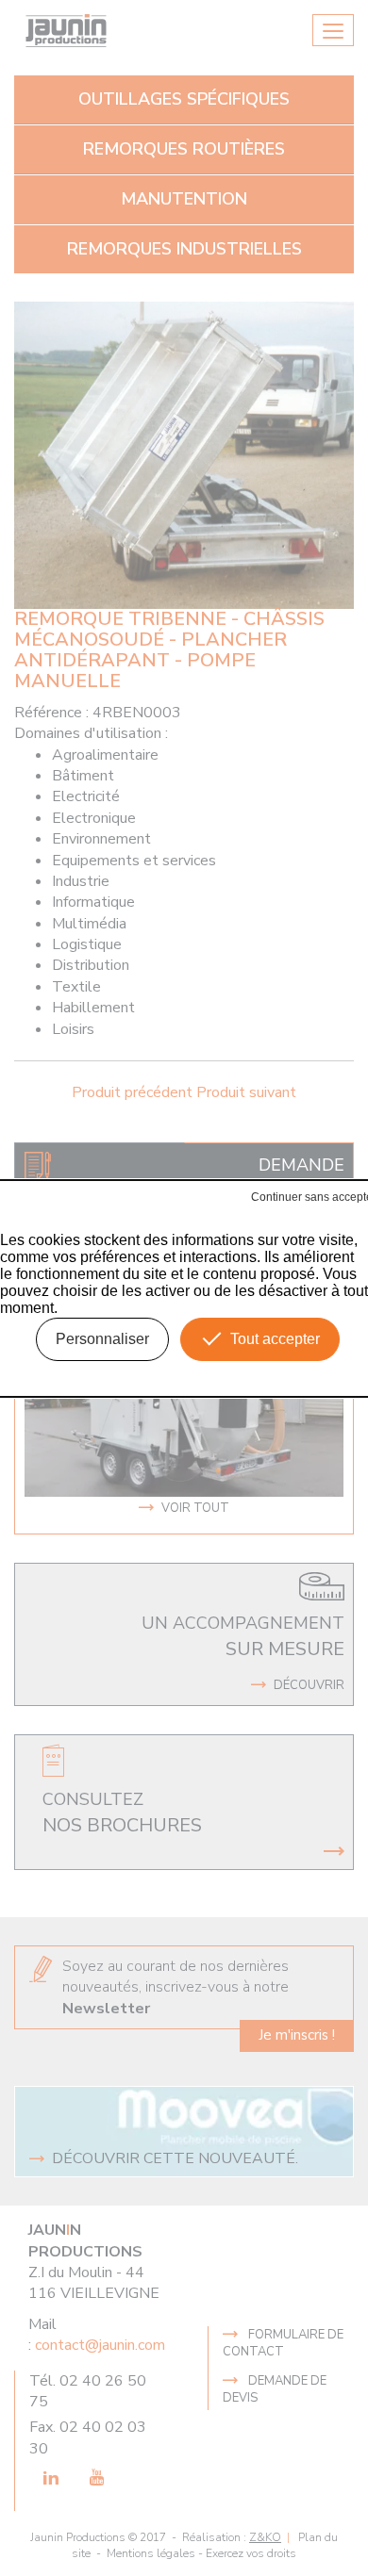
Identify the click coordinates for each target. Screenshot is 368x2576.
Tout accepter (275, 1339)
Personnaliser (102, 1339)
